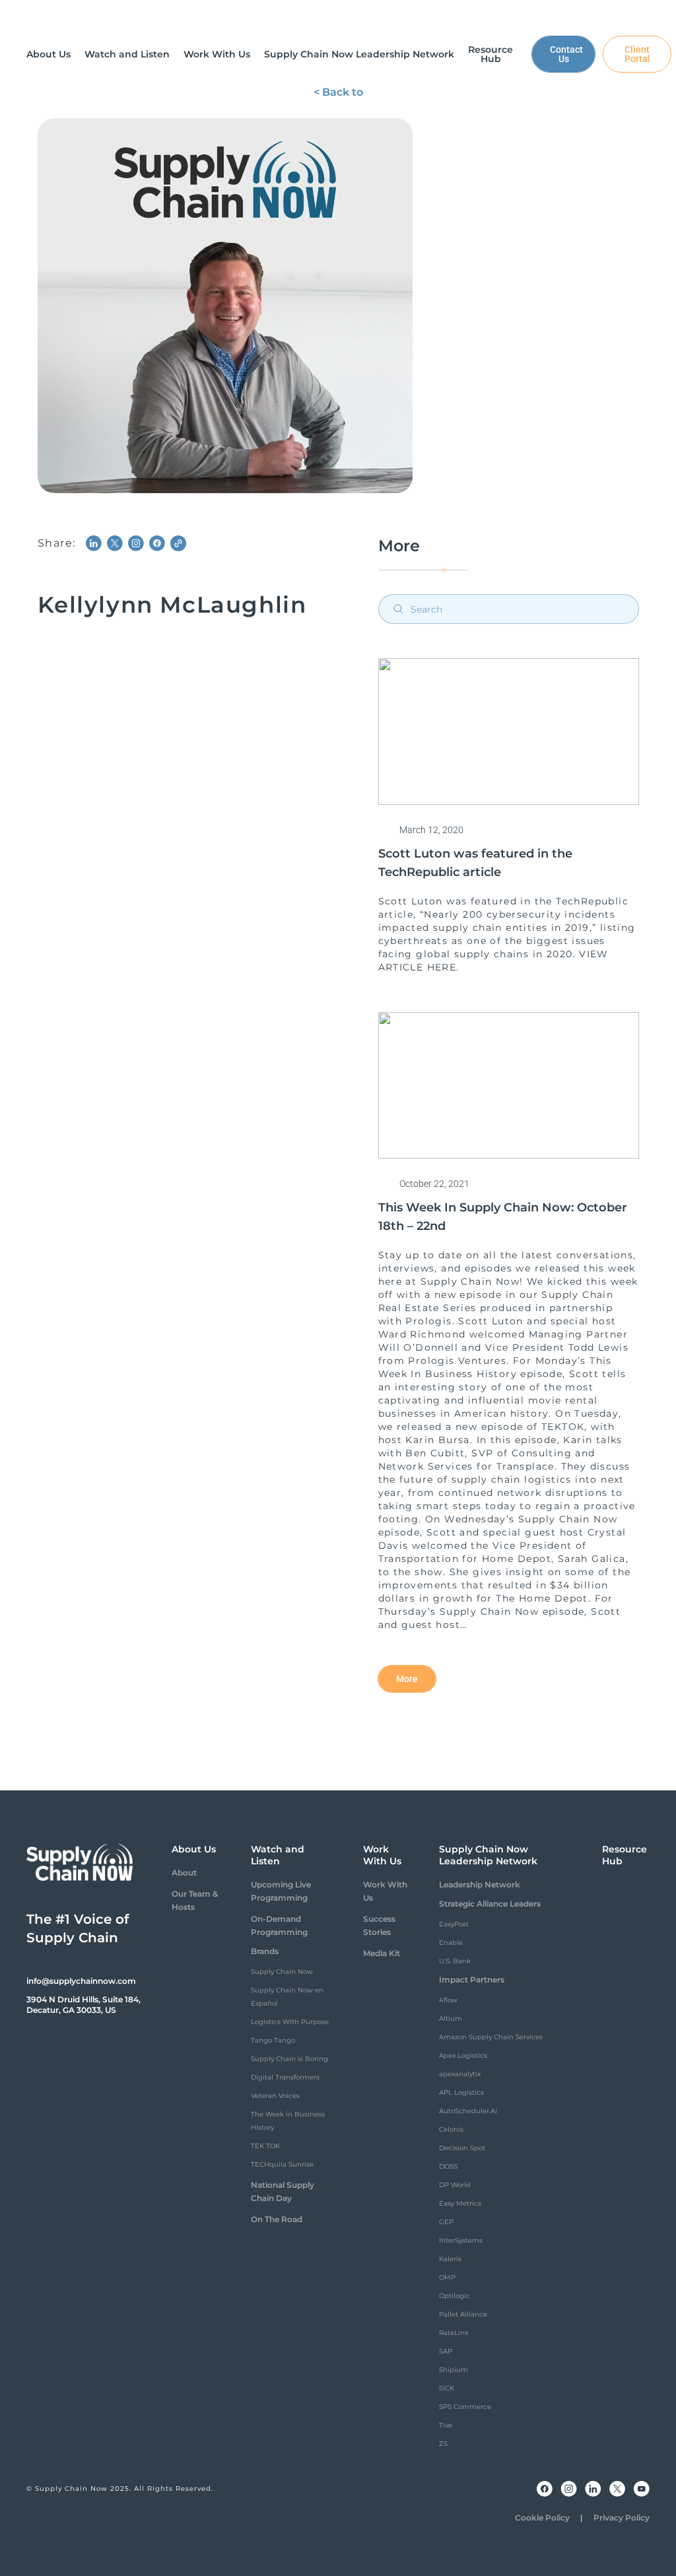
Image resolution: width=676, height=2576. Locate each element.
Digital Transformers (285, 2077)
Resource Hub (625, 1855)
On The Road (277, 2219)
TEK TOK (265, 2146)
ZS (443, 2444)
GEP (446, 2222)
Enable (451, 1943)
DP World (455, 2185)
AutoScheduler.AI (468, 2111)
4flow (448, 2000)
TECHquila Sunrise (282, 2164)
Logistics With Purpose (290, 2022)
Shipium (454, 2370)
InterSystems (461, 2240)
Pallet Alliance (463, 2314)
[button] (49, 54)
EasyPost (454, 1924)
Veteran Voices (275, 2096)
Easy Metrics (460, 2203)
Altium (451, 2018)
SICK (447, 2388)
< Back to (338, 92)
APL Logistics (461, 2092)
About (184, 1873)
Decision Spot (462, 2148)
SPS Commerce (465, 2407)
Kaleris (450, 2259)
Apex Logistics (463, 2055)
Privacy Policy (622, 2518)
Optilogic (455, 2296)
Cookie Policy (542, 2518)
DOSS (448, 2166)
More (407, 1679)
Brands (265, 1951)
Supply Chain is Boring (289, 2059)
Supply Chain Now (282, 1972)
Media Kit (382, 1953)
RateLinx (454, 2333)
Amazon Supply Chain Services (491, 2037)
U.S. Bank (455, 1961)
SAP (446, 2351)
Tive (446, 2425)
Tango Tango (273, 2040)
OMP (447, 2277)
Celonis (451, 2129)
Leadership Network (480, 1884)
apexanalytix (460, 2074)
